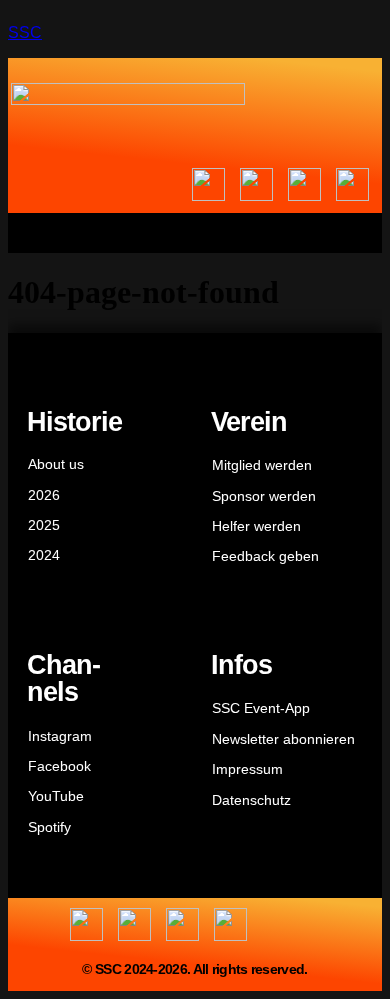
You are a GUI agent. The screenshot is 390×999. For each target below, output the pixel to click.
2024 (44, 555)
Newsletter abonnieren (283, 739)
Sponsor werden (264, 496)
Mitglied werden (262, 465)
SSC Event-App (261, 708)
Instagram (60, 736)
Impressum (247, 769)
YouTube (56, 796)
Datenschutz (251, 800)
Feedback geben (265, 556)
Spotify (49, 827)
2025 (44, 525)
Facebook (59, 766)
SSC (25, 32)
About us (56, 464)
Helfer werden (256, 526)
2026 (44, 495)
